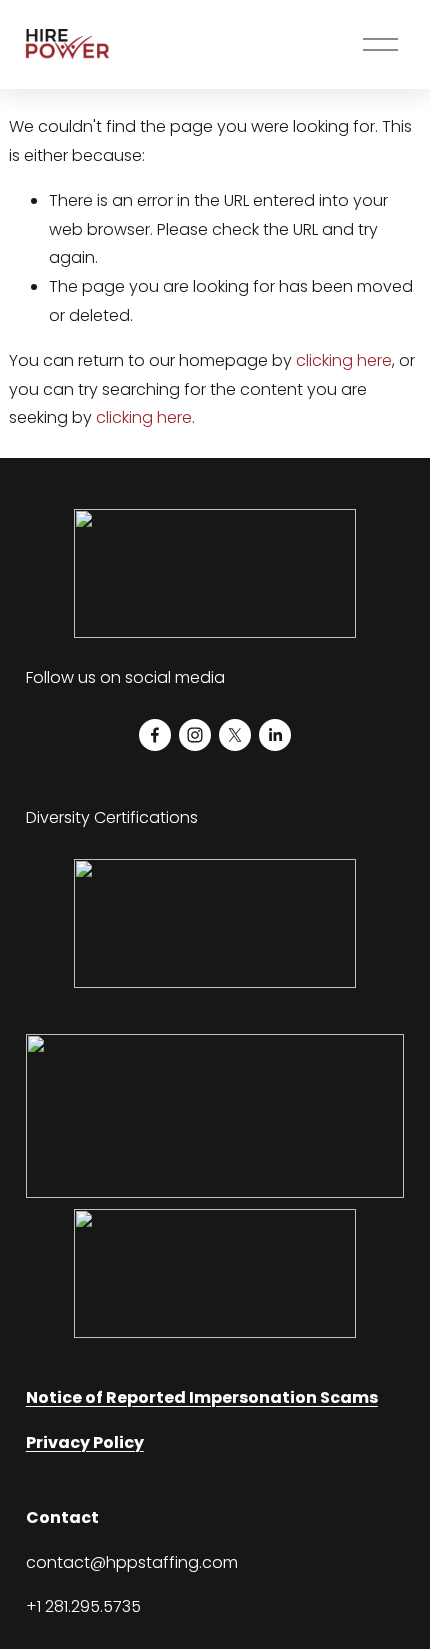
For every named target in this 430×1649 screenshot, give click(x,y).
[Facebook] (155, 735)
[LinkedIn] (275, 735)
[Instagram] (195, 735)
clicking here (344, 360)
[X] (235, 735)
